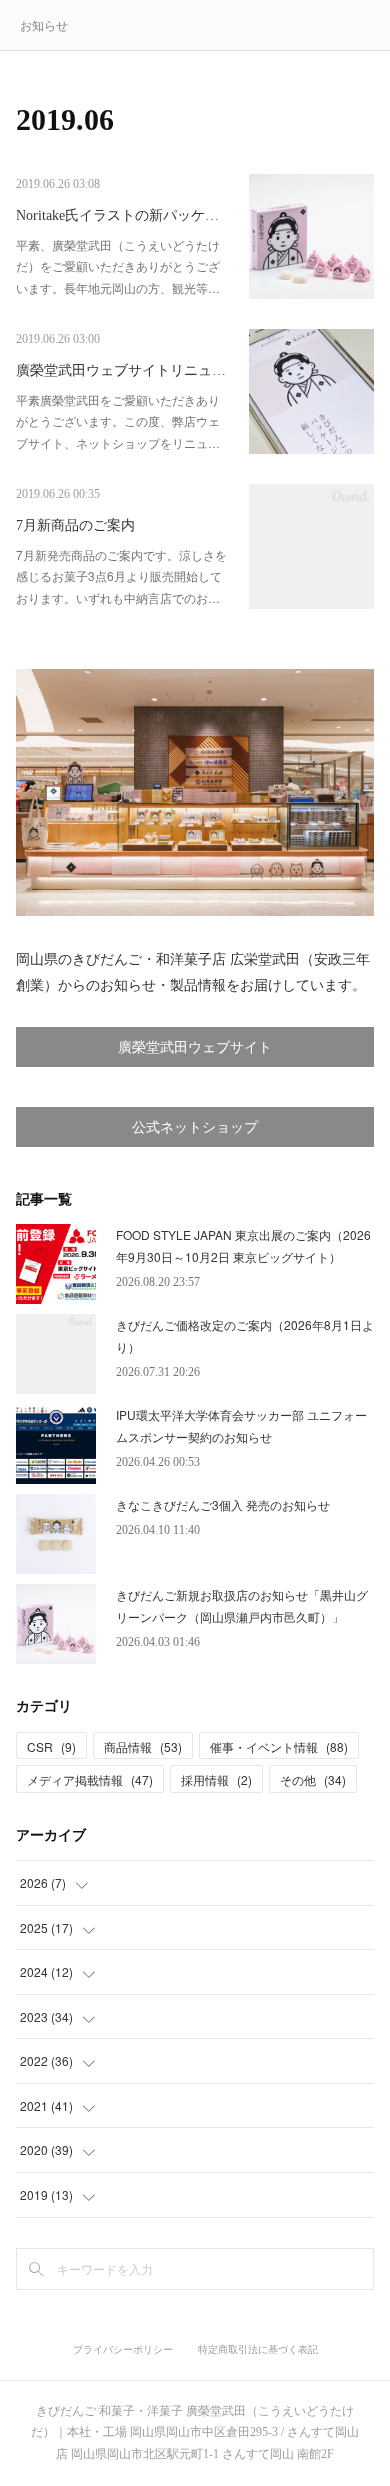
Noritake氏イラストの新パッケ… (117, 215)
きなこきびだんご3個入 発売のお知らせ (223, 1504)
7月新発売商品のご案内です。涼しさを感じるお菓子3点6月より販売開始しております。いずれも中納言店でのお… (121, 576)
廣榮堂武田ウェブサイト (195, 1047)
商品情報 (143, 1746)
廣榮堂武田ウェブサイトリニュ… (121, 370)
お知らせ (44, 24)
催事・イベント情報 (279, 1746)
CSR (51, 1746)
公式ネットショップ (195, 1127)
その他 (313, 1779)
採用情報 (216, 1779)
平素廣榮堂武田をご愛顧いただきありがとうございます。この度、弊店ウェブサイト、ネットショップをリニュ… (118, 421)
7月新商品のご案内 (75, 525)
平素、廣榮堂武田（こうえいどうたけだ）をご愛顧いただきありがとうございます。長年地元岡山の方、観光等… (118, 266)
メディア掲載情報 (90, 1779)
